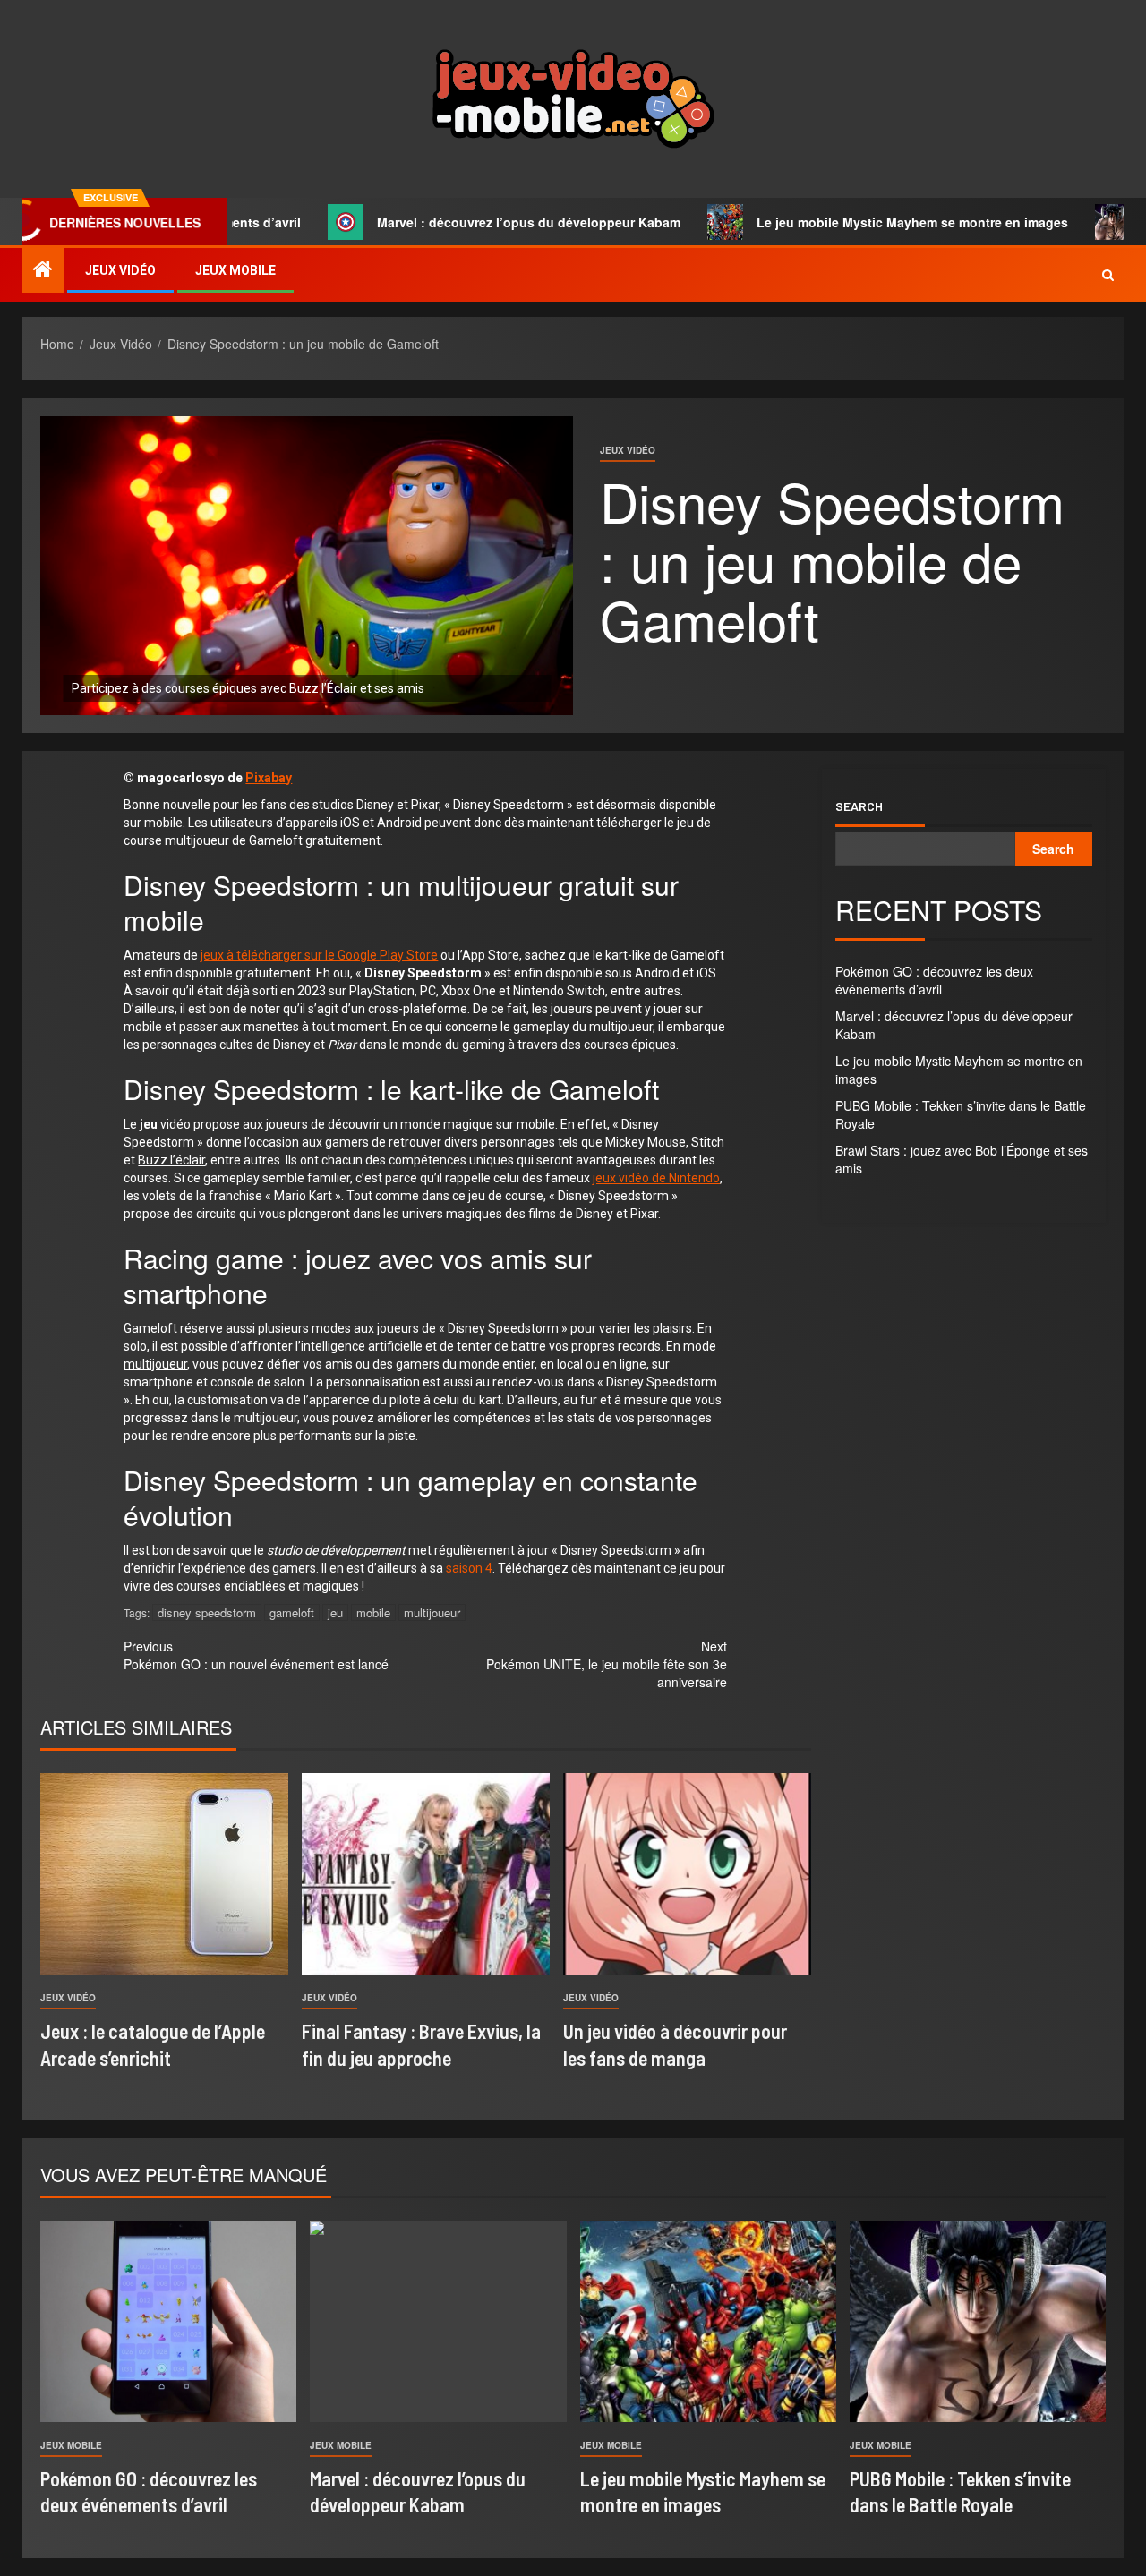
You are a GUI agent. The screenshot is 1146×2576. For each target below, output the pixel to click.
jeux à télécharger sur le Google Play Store (319, 955)
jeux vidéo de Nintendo (656, 1178)
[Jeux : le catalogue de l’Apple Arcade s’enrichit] (164, 1874)
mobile (373, 1612)
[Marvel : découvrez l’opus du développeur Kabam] (438, 2321)
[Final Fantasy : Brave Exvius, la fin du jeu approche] (426, 1874)
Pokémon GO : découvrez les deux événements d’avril (934, 980)
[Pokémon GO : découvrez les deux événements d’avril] (168, 2321)
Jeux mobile (235, 270)
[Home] (43, 269)
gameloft (292, 1612)
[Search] (1108, 275)
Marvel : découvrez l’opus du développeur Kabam (461, 222)
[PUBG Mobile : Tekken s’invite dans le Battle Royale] (978, 2321)
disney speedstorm (207, 1612)
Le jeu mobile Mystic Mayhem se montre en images (844, 222)
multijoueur (432, 1612)
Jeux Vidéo (120, 270)
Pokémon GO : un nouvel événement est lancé (256, 1655)
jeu (335, 1612)
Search (859, 806)
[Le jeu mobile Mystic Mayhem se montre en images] (708, 2321)
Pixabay (269, 778)
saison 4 (469, 1568)
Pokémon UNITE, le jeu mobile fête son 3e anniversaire (607, 1664)
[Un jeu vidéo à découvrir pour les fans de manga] (687, 1874)
